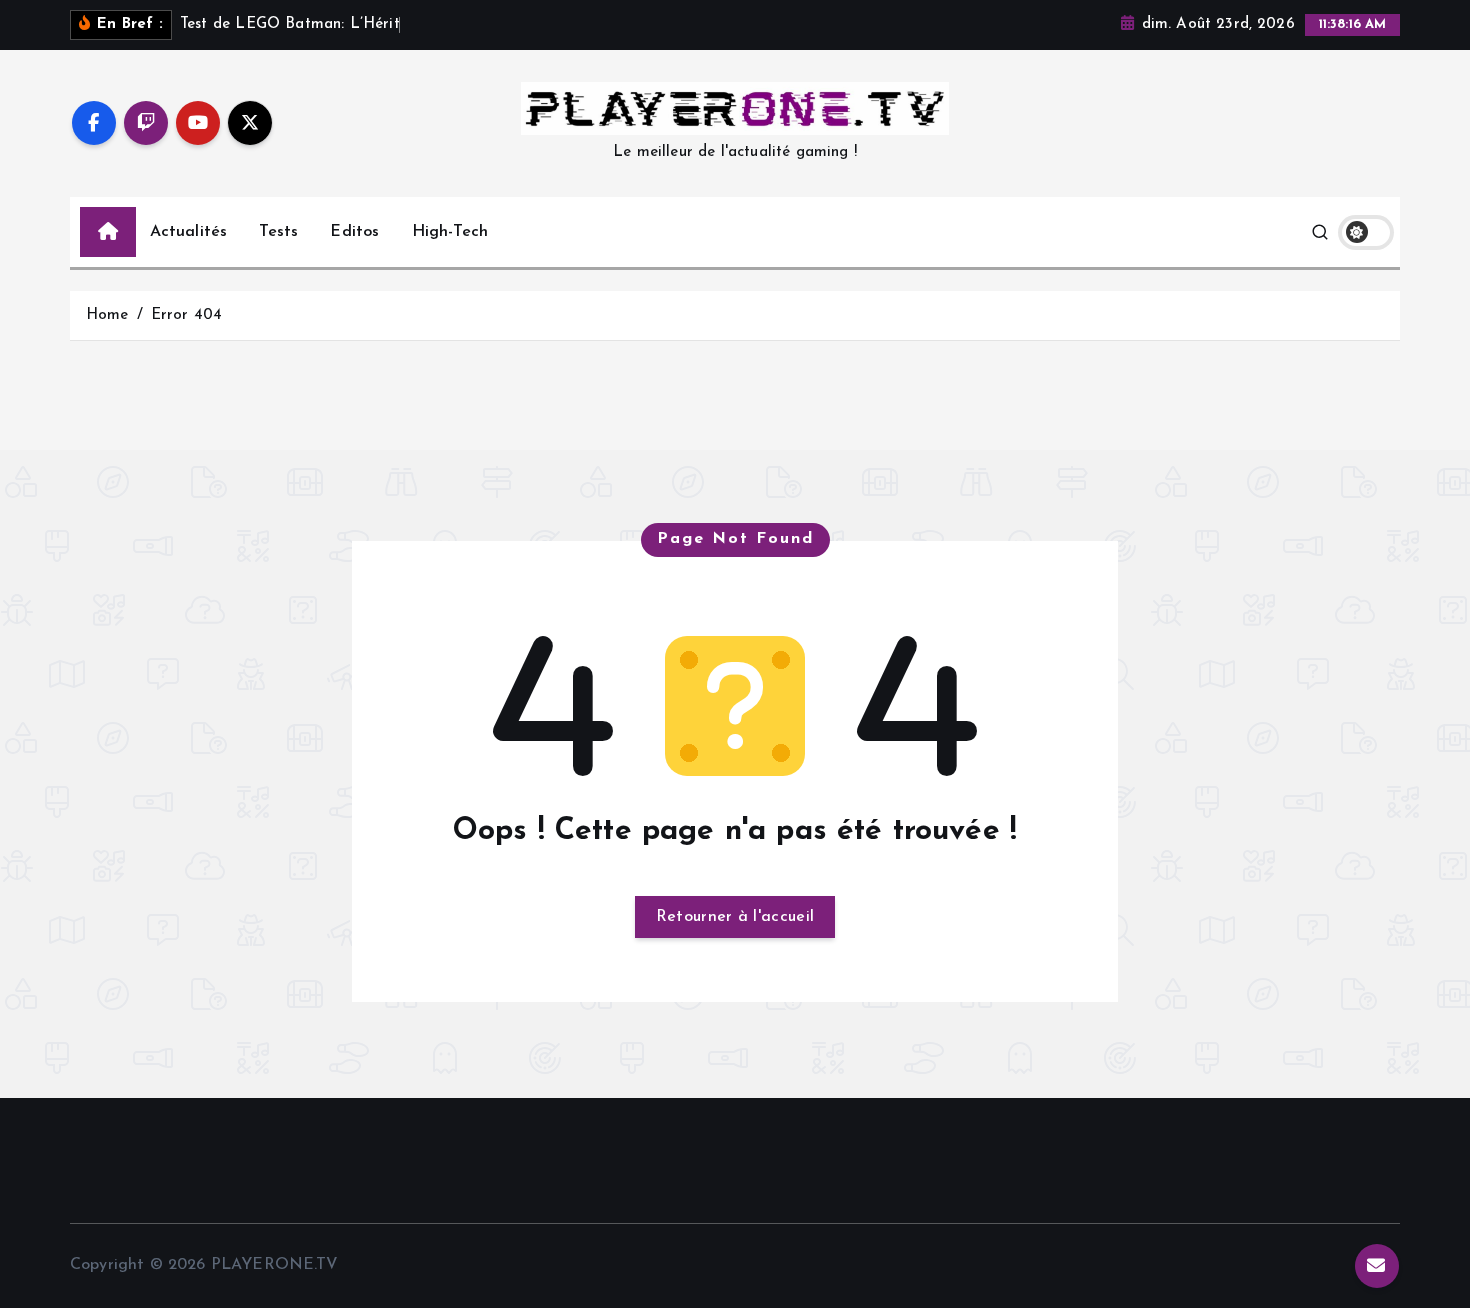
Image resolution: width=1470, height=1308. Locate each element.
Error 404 (186, 315)
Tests (278, 232)
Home (107, 315)
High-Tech (450, 232)
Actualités (189, 232)
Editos (354, 232)
